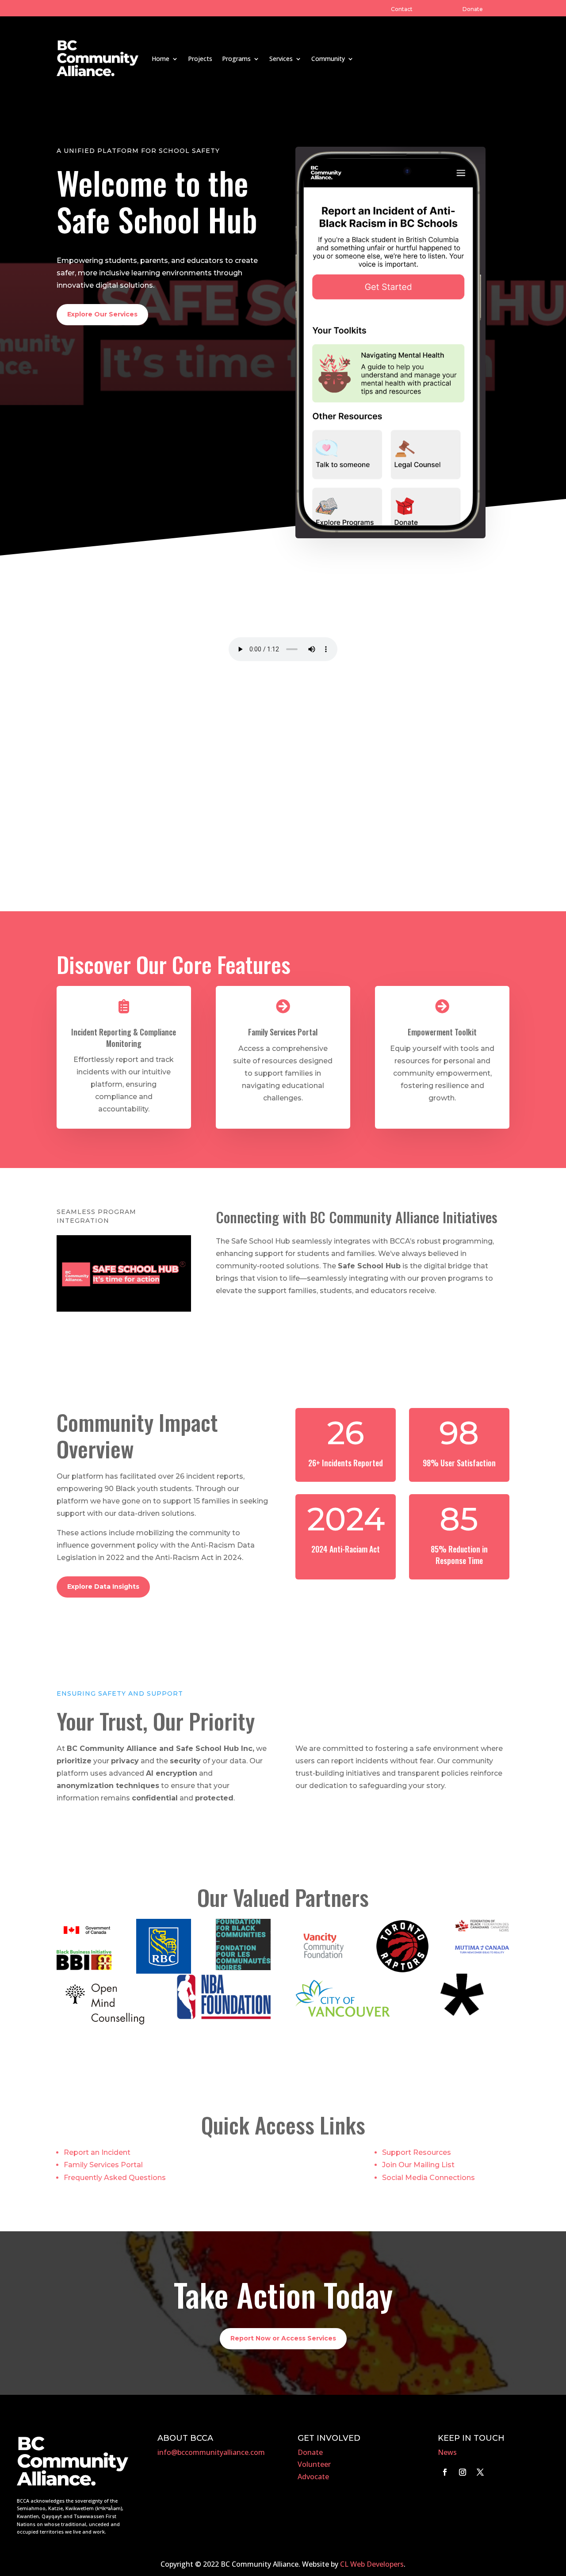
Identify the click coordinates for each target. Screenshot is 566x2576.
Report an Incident (97, 2152)
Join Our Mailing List (418, 2165)
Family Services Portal (103, 2165)
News (447, 2452)
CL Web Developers (372, 2564)
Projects (200, 59)
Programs (236, 59)
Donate (473, 9)
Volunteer (314, 2464)
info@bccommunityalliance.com (211, 2452)
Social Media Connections (428, 2178)
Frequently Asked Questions (115, 2178)
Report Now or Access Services (283, 2338)
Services (281, 59)
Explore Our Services (102, 314)
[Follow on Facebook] (445, 2472)
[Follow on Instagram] (463, 2472)
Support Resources (417, 2152)
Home (161, 59)
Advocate (313, 2477)
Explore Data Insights (103, 1587)
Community (328, 59)
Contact (402, 9)
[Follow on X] (480, 2472)
